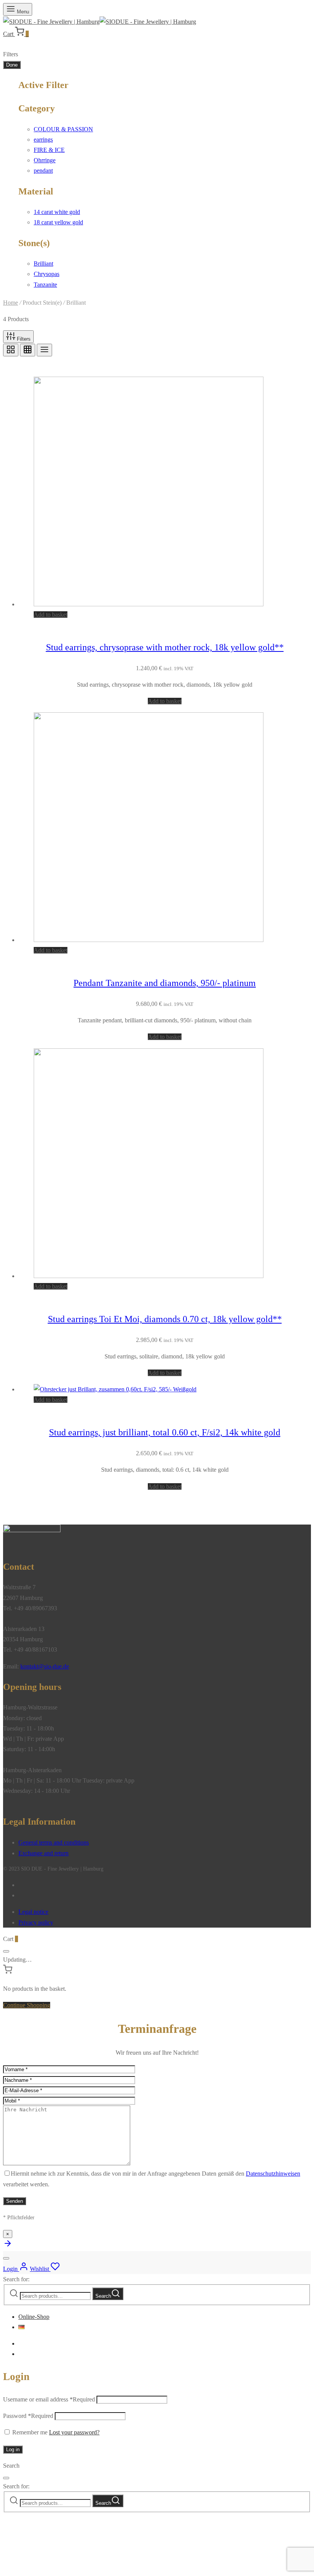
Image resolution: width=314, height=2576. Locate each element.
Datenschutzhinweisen (273, 2174)
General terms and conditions (54, 1842)
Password (28, 2416)
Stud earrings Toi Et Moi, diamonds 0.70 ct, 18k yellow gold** (165, 1319)
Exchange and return (43, 1853)
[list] (44, 350)
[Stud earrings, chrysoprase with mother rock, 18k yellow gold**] (149, 604)
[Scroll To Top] (8, 2246)
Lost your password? (74, 2432)
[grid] (11, 350)
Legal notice (33, 1912)
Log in (13, 2449)
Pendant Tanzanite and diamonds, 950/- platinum (165, 983)
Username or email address (49, 2399)
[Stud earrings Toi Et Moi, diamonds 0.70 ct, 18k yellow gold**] (149, 1276)
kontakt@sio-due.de (45, 1666)
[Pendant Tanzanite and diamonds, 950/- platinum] (149, 940)
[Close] (6, 1951)
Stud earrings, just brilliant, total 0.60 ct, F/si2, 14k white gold (165, 1432)
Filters (23, 339)
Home (11, 303)
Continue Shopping (27, 2005)
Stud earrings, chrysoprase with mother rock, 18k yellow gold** (165, 647)
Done (12, 65)
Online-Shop (34, 2317)
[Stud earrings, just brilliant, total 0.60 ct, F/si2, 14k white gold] (115, 1389)
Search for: (16, 2279)
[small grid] (28, 350)
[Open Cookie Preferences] (61, 2568)
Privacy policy (36, 1922)
